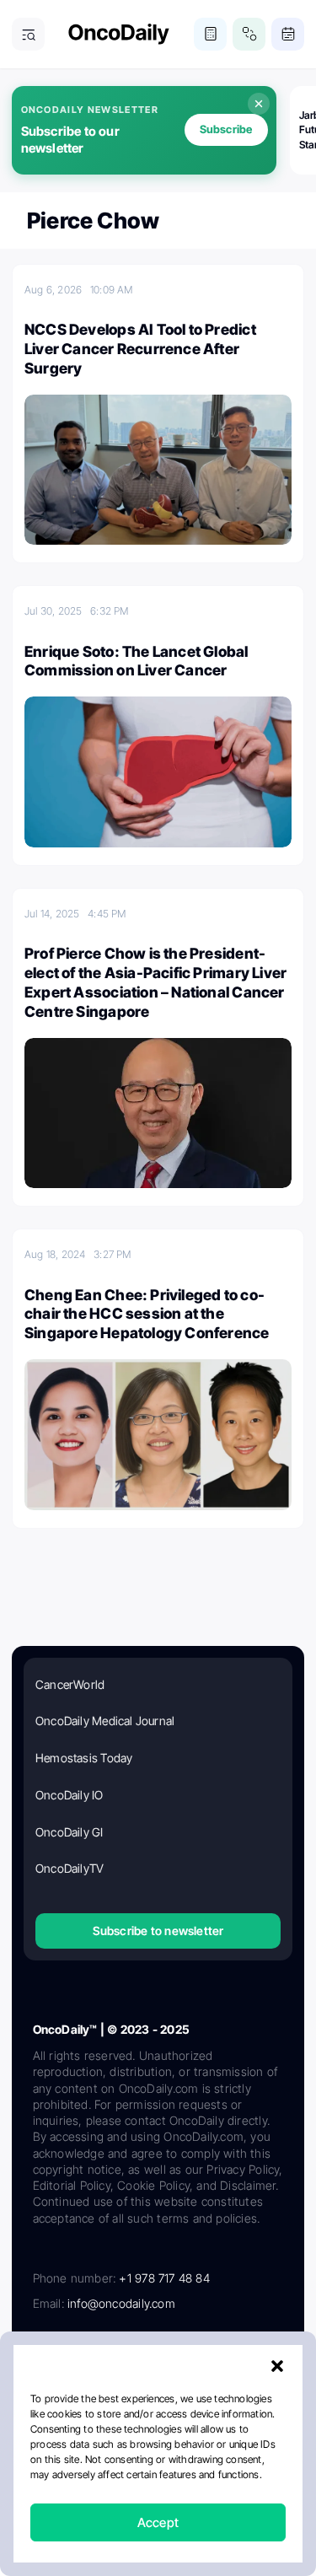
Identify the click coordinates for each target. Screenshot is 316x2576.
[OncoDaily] (119, 34)
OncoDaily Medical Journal (105, 1721)
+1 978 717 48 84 (164, 2278)
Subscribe (226, 129)
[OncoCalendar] (288, 34)
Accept (158, 2522)
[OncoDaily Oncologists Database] (249, 34)
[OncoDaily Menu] (28, 34)
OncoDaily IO (70, 1795)
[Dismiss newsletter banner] (259, 104)
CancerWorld (70, 1684)
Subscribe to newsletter (158, 1931)
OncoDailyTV (70, 1868)
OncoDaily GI (70, 1832)
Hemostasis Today (84, 1758)
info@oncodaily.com (121, 2303)
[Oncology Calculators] (210, 34)
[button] (277, 2366)
